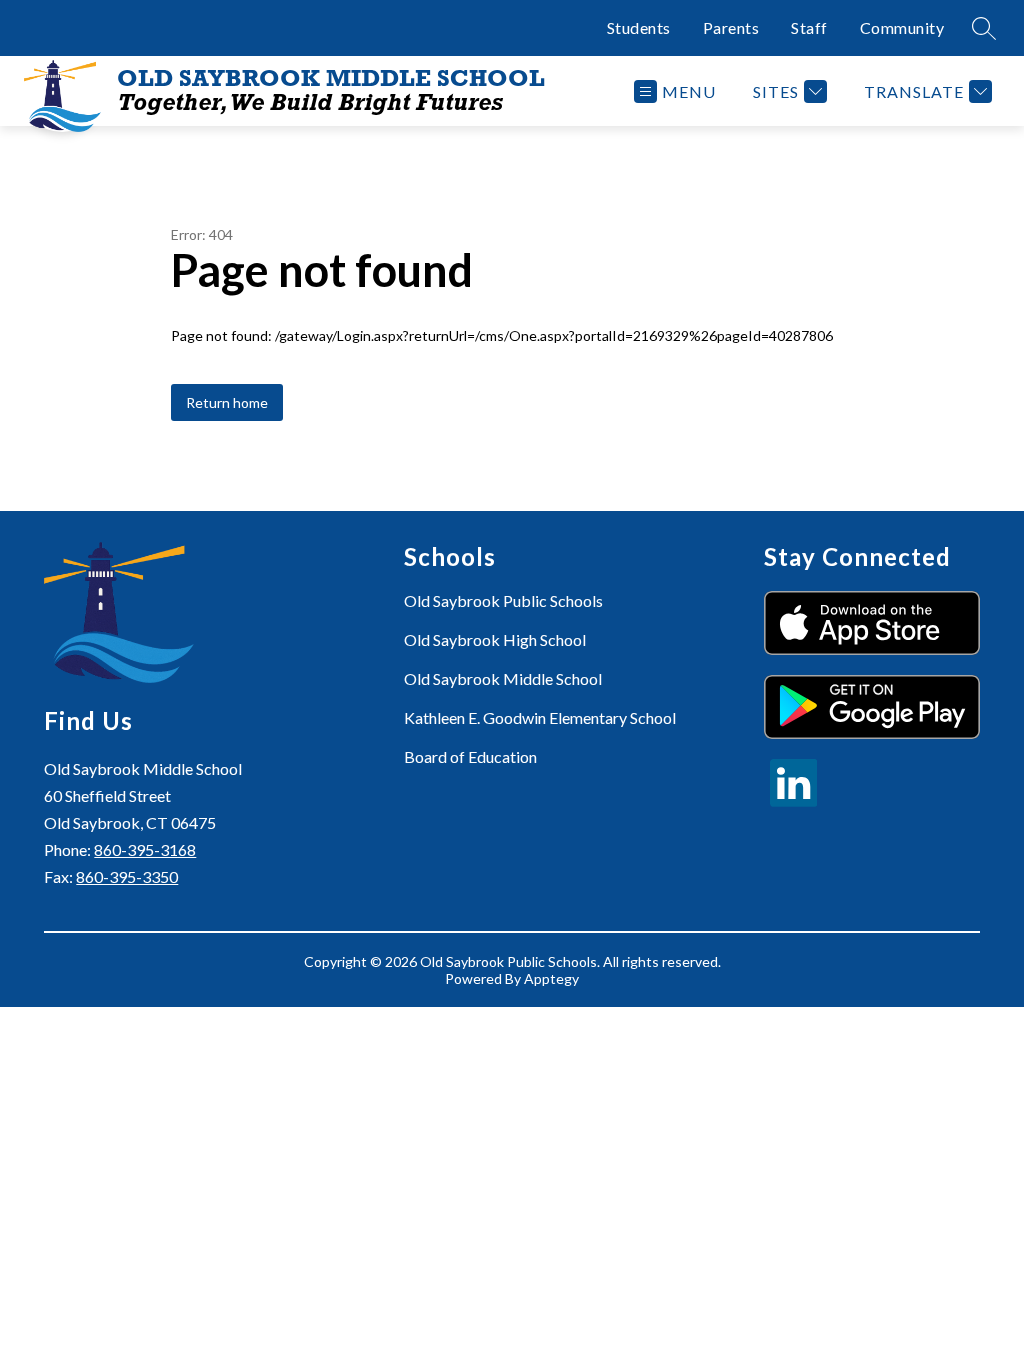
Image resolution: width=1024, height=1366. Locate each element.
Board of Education (470, 756)
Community (902, 27)
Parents (731, 27)
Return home (227, 402)
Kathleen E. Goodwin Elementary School (540, 717)
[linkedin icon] (794, 800)
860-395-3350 (127, 876)
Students (639, 27)
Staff (809, 27)
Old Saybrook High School (495, 639)
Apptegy (551, 978)
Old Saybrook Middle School (503, 678)
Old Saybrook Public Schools (503, 600)
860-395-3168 (145, 849)
